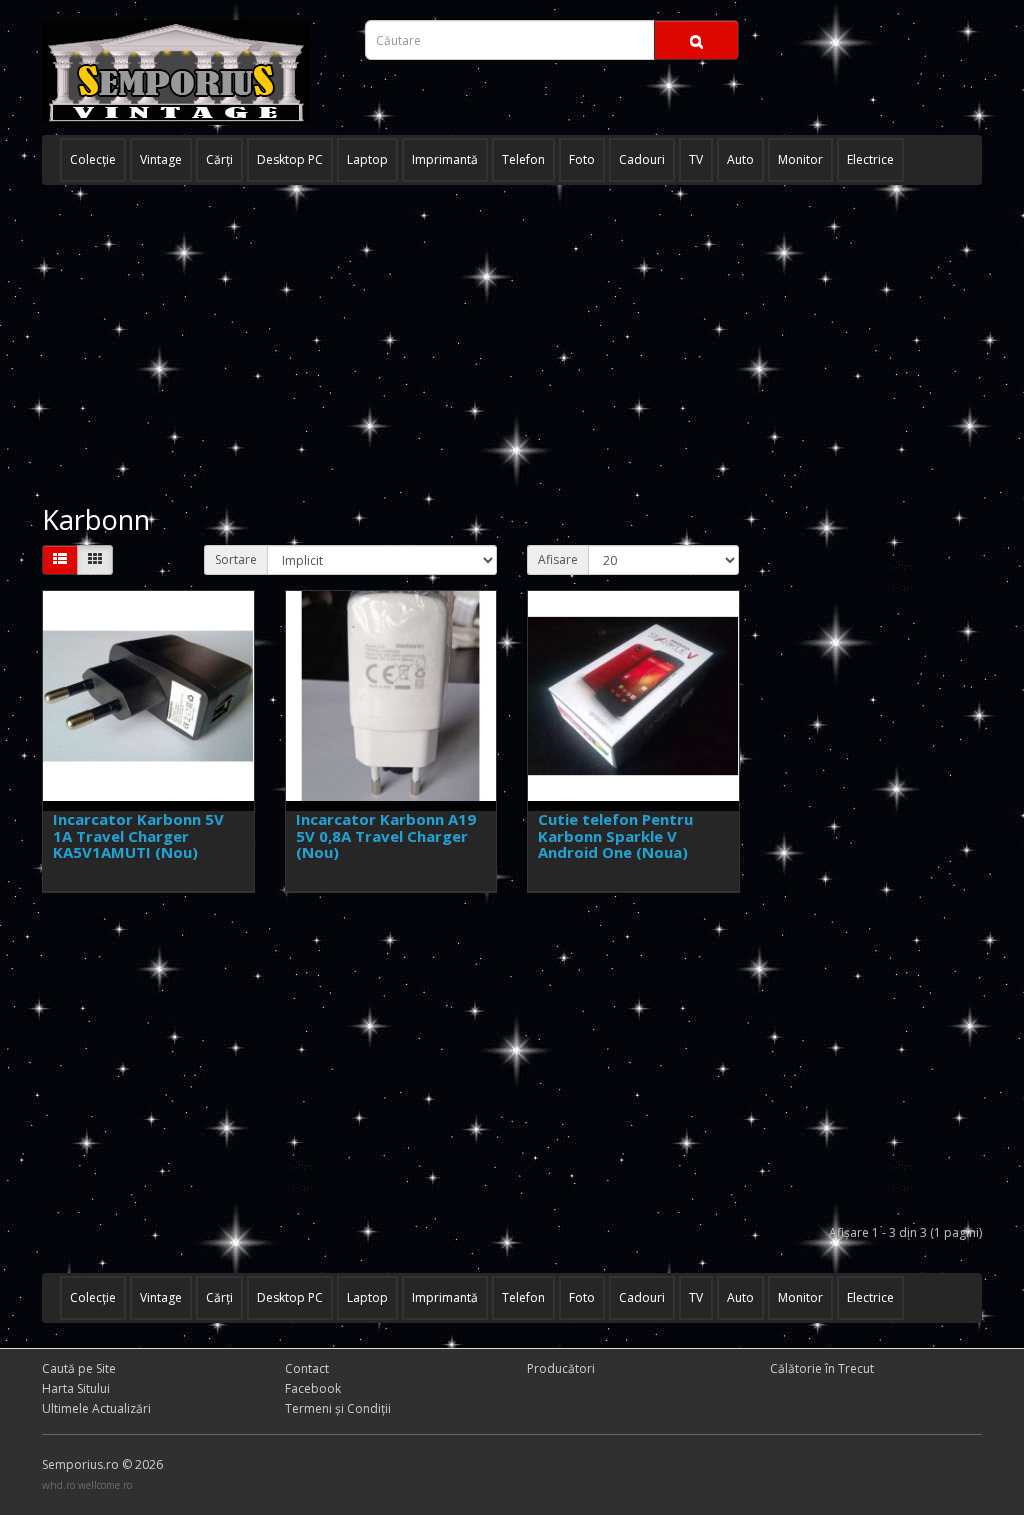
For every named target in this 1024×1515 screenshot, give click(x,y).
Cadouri (642, 159)
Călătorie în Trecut (822, 1368)
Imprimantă (445, 159)
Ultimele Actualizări (96, 1408)
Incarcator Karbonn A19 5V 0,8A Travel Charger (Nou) (386, 835)
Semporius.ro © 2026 (102, 1464)
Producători (561, 1368)
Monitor (800, 159)
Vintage (161, 159)
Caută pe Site (79, 1368)
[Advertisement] (512, 345)
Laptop (367, 159)
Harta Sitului (76, 1388)
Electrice (870, 159)
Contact (307, 1368)
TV (696, 159)
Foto (582, 159)
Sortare (236, 559)
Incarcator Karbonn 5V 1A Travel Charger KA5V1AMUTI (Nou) (138, 835)
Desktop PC (290, 159)
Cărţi (219, 159)
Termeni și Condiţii (338, 1408)
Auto (740, 159)
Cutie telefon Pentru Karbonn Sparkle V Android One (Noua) (615, 835)
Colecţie (93, 159)
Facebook (313, 1388)
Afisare (558, 559)
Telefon (523, 159)
